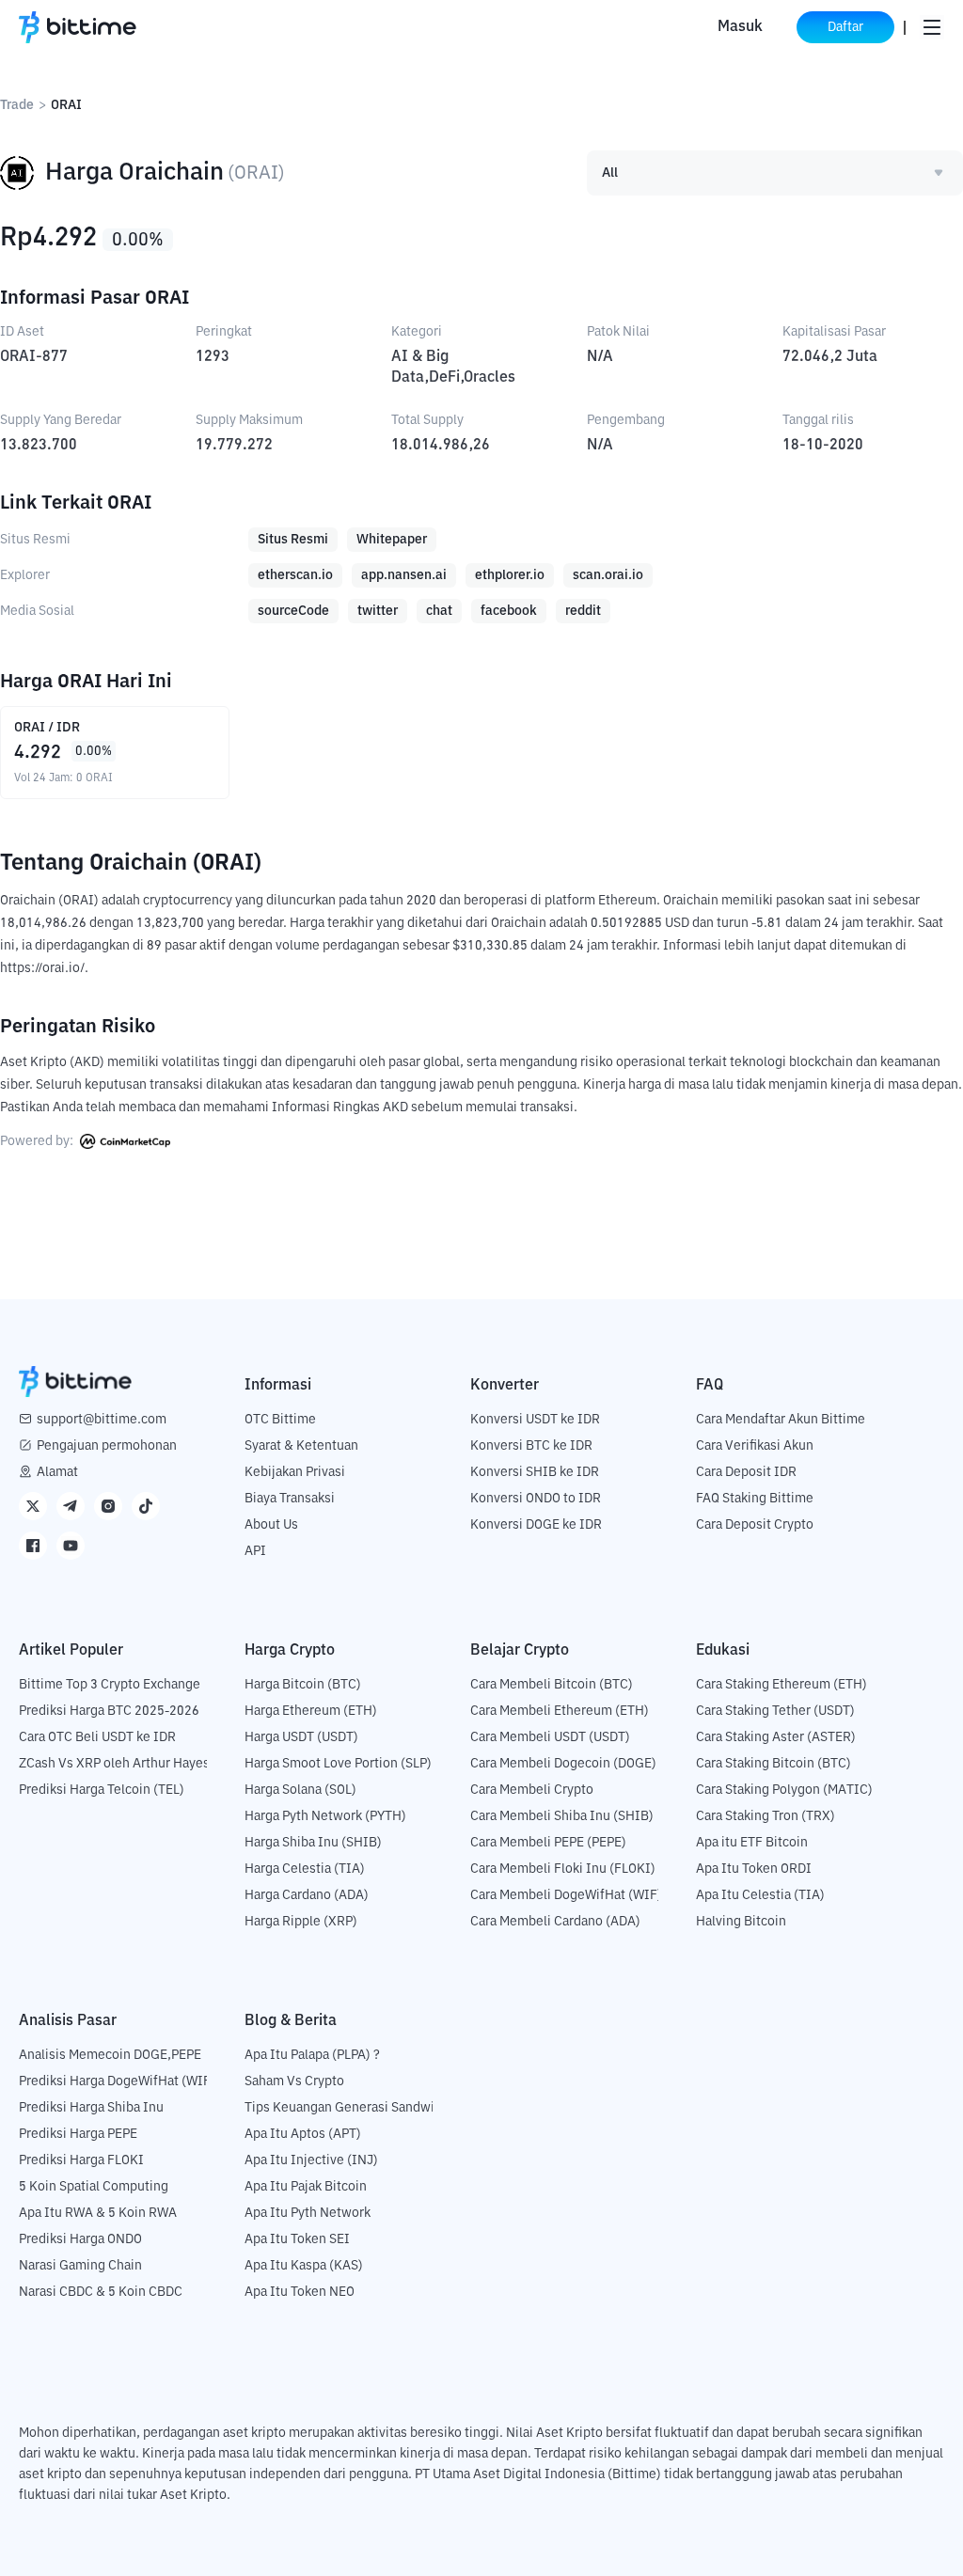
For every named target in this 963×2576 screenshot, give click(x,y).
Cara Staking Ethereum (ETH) (781, 1685)
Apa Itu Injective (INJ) (311, 2160)
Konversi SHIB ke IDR (535, 1472)
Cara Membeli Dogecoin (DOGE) (563, 1764)
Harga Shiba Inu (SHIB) (313, 1843)
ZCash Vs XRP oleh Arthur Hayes (114, 1764)
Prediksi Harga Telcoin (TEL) (102, 1790)
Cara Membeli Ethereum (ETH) (560, 1711)
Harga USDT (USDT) (301, 1737)
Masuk (740, 27)
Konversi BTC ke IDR (531, 1446)
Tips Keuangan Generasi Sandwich (347, 2108)
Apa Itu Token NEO (300, 2292)
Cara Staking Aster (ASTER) (776, 1737)
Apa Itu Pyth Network (308, 2213)
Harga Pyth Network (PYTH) (325, 1816)
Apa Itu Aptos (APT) (303, 2134)
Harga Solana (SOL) (300, 1790)
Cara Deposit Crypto (755, 1525)
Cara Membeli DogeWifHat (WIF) (566, 1895)
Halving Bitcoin (741, 1922)
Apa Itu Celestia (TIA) (760, 1895)
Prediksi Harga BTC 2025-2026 (109, 1711)
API (255, 1551)
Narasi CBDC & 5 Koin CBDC (101, 2292)
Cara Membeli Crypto (532, 1790)
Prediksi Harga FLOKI (81, 2160)
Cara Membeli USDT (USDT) (550, 1737)
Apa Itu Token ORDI (754, 1869)
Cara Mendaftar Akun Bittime (781, 1420)
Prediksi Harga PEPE (78, 2134)
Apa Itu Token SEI (297, 2239)
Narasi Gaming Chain (80, 2266)
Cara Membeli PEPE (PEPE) (548, 1843)
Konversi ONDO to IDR (536, 1499)
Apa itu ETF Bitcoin (752, 1843)
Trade (17, 105)
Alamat (57, 1472)
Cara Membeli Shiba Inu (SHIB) (562, 1816)
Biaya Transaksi (290, 1499)
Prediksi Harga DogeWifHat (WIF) (117, 2081)
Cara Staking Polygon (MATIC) (784, 1790)
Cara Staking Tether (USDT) (775, 1711)
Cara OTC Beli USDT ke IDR (97, 1737)
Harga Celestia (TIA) (305, 1869)
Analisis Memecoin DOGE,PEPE (110, 2055)
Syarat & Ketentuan (301, 1446)
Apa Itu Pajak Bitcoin (306, 2187)
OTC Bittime (280, 1420)
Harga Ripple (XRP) (301, 1922)
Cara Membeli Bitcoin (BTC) (552, 1685)
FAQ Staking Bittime (755, 1499)
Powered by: (38, 1141)
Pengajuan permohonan (107, 1446)
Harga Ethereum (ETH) (311, 1711)
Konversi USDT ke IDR (535, 1420)
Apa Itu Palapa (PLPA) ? (312, 2055)
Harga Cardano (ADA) (307, 1895)
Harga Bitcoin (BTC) (303, 1685)
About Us (271, 1525)
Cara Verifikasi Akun (755, 1446)
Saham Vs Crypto (294, 2081)
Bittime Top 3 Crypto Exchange (110, 1685)
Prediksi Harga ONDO (80, 2239)
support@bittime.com (102, 1420)
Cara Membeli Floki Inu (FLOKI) (563, 1869)
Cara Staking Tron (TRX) (766, 1816)
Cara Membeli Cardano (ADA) (555, 1922)
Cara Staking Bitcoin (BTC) (774, 1764)
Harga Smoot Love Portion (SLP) (338, 1764)
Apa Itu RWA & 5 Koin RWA (98, 2213)
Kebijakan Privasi (295, 1472)
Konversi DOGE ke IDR (536, 1525)
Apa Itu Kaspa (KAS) (304, 2266)
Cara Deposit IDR (746, 1472)
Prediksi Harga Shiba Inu (91, 2108)
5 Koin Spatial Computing (94, 2187)
